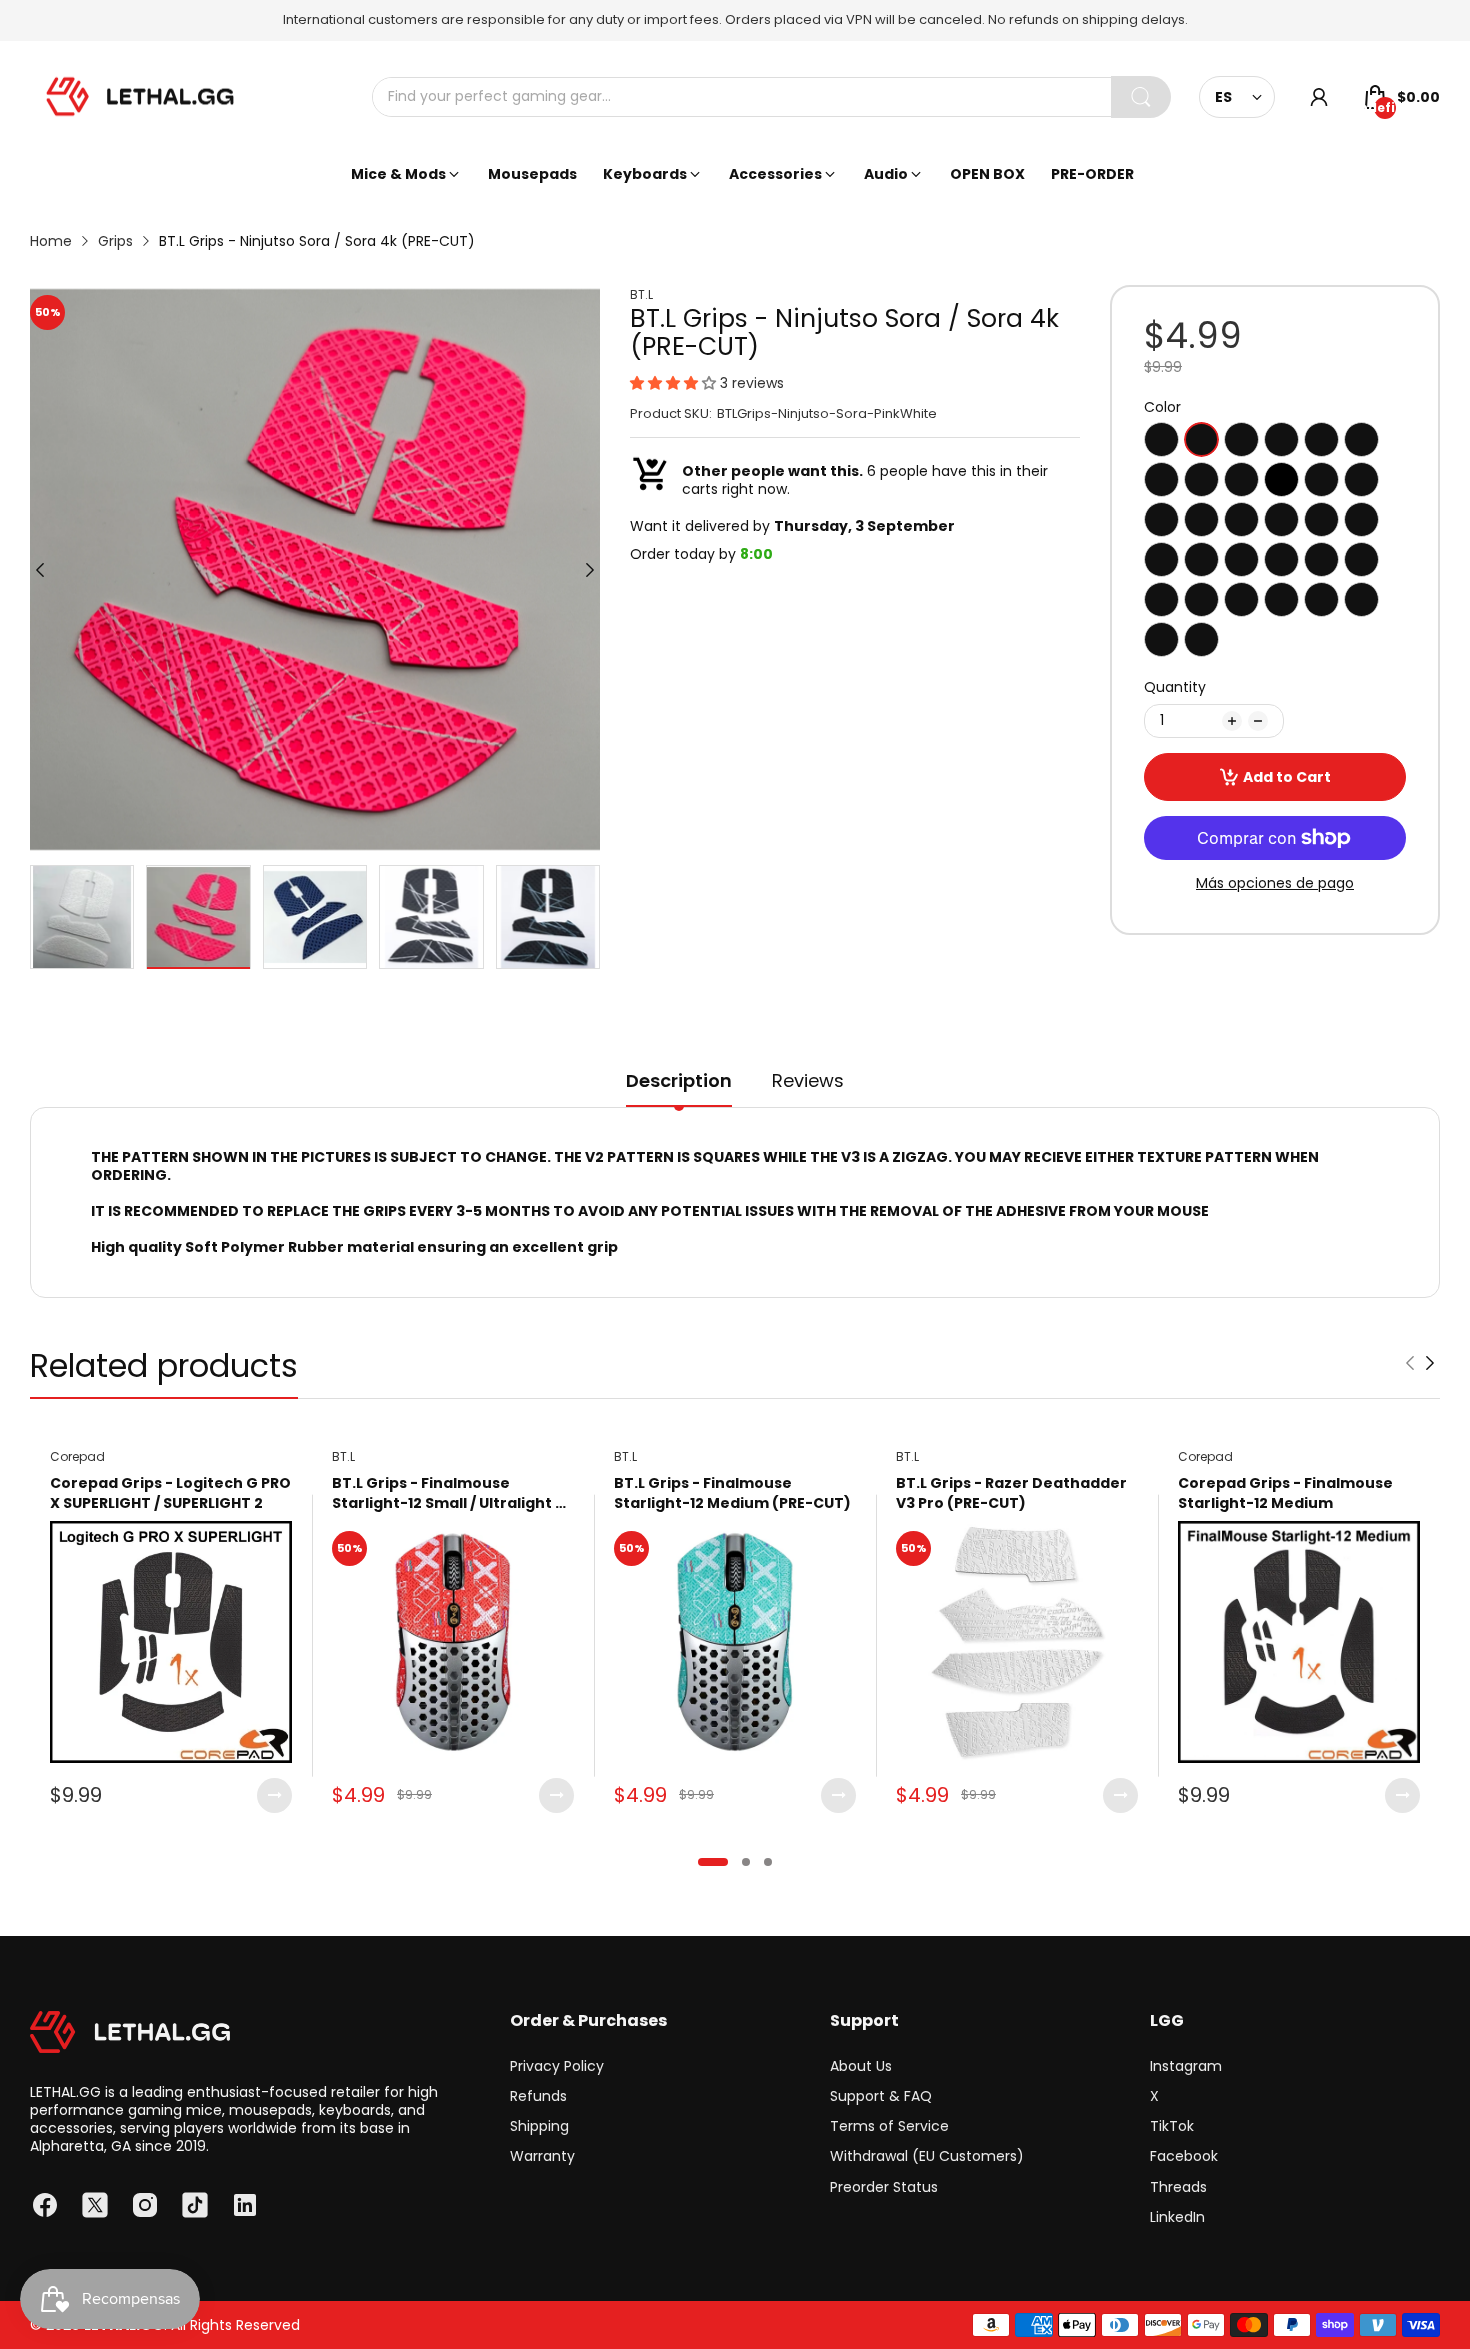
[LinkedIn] (245, 2205)
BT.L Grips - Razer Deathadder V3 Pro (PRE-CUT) (1011, 1493)
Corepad (77, 1456)
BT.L (641, 295)
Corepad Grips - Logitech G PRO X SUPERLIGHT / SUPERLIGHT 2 (170, 1493)
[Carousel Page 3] (768, 1862)
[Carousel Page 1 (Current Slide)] (713, 1862)
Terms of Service (889, 2126)
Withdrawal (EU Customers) (927, 2156)
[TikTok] (195, 2205)
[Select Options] (274, 1795)
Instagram (1186, 2066)
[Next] (40, 570)
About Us (861, 2066)
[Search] (1141, 97)
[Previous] (590, 570)
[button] (675, 383)
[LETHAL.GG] (140, 97)
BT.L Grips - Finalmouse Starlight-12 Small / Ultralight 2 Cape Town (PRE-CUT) (448, 1493)
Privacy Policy (557, 2066)
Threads (1178, 2187)
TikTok (1172, 2126)
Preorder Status (884, 2187)
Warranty (542, 2156)
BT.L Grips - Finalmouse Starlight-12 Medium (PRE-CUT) (732, 1493)
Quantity (1175, 687)
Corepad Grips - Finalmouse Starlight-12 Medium (1285, 1493)
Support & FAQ (881, 2096)
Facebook (1184, 2156)
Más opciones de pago (1275, 883)
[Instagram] (145, 2205)
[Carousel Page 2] (746, 1862)
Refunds (538, 2096)
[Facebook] (45, 2205)
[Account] (1319, 97)
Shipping (539, 2126)
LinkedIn (1177, 2217)
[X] (95, 2205)
